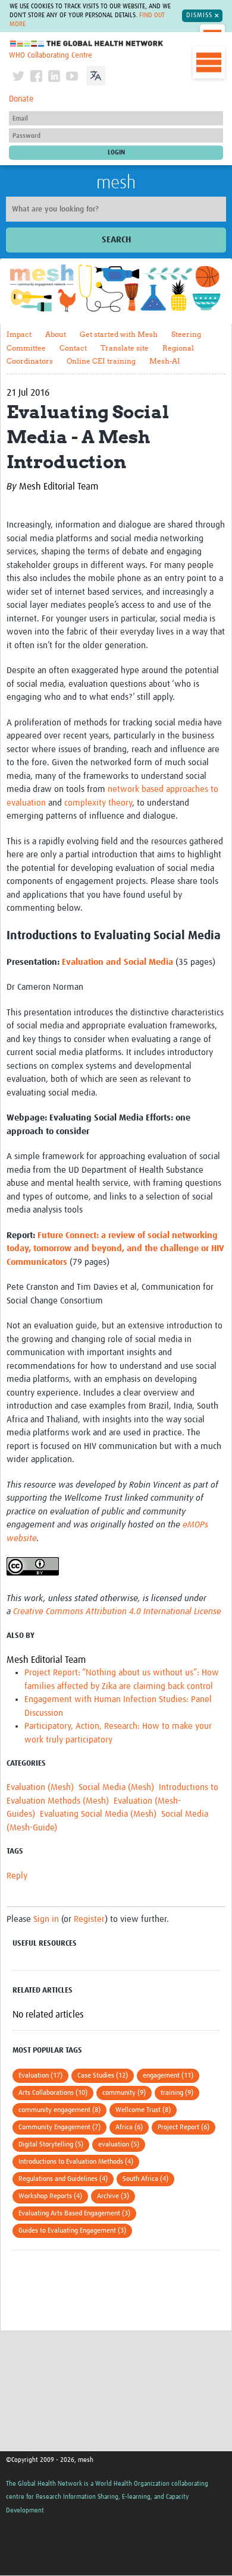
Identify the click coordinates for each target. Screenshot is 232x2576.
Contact (73, 348)
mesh (116, 183)
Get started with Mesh (119, 334)
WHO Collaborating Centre (51, 56)
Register (89, 1919)
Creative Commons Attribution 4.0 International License (117, 1611)
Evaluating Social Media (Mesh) (98, 1814)
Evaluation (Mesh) (40, 1787)
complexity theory (98, 803)
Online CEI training (101, 361)
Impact (19, 334)
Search (116, 240)
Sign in (46, 1919)
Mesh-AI (165, 361)
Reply (17, 1876)
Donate (21, 99)
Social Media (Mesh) (116, 1787)
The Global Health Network (87, 44)
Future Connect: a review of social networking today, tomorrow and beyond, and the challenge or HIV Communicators (115, 1249)
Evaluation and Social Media (117, 962)
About (56, 334)
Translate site (125, 348)
